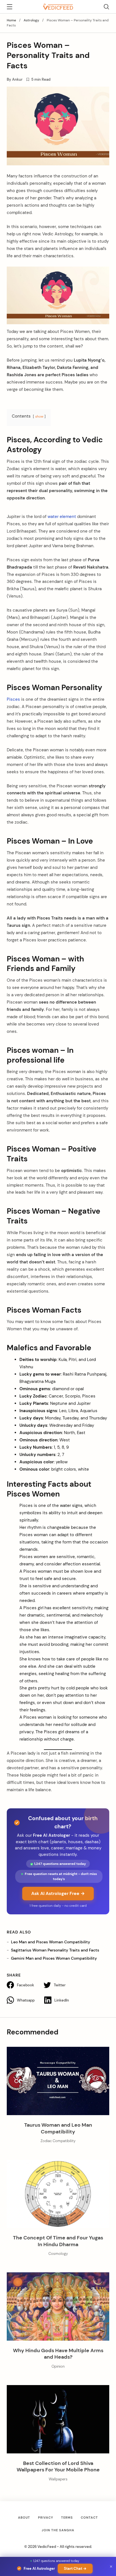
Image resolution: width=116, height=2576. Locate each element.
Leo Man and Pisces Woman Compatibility (51, 1942)
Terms (67, 2518)
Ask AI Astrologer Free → (58, 1893)
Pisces (13, 699)
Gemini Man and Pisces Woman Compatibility (54, 1958)
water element (61, 517)
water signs (71, 1506)
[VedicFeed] (58, 6)
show (39, 416)
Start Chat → (75, 2569)
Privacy (46, 2518)
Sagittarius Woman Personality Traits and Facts (55, 1950)
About (24, 2518)
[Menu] (10, 8)
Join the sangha (58, 2530)
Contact (89, 2518)
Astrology (31, 20)
